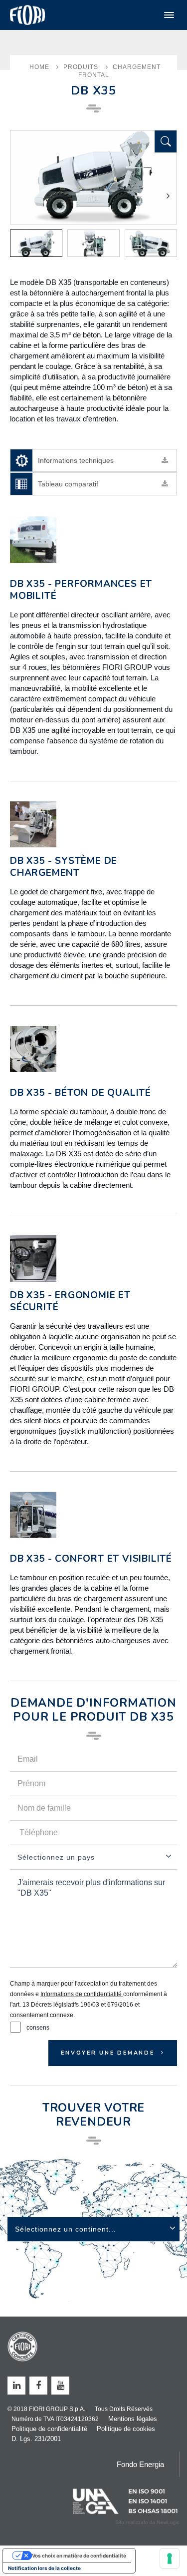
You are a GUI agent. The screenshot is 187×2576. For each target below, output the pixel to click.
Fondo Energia (140, 2464)
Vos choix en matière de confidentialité (79, 2556)
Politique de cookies (126, 2429)
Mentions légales (133, 2419)
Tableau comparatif (68, 484)
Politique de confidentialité (49, 2429)
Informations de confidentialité (82, 1994)
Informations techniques (76, 460)
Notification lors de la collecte (44, 2568)
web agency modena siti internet (147, 2523)
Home (39, 67)
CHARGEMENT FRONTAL (120, 71)
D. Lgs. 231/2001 (36, 2439)
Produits (81, 67)
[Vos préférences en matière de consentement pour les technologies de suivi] (170, 2559)
